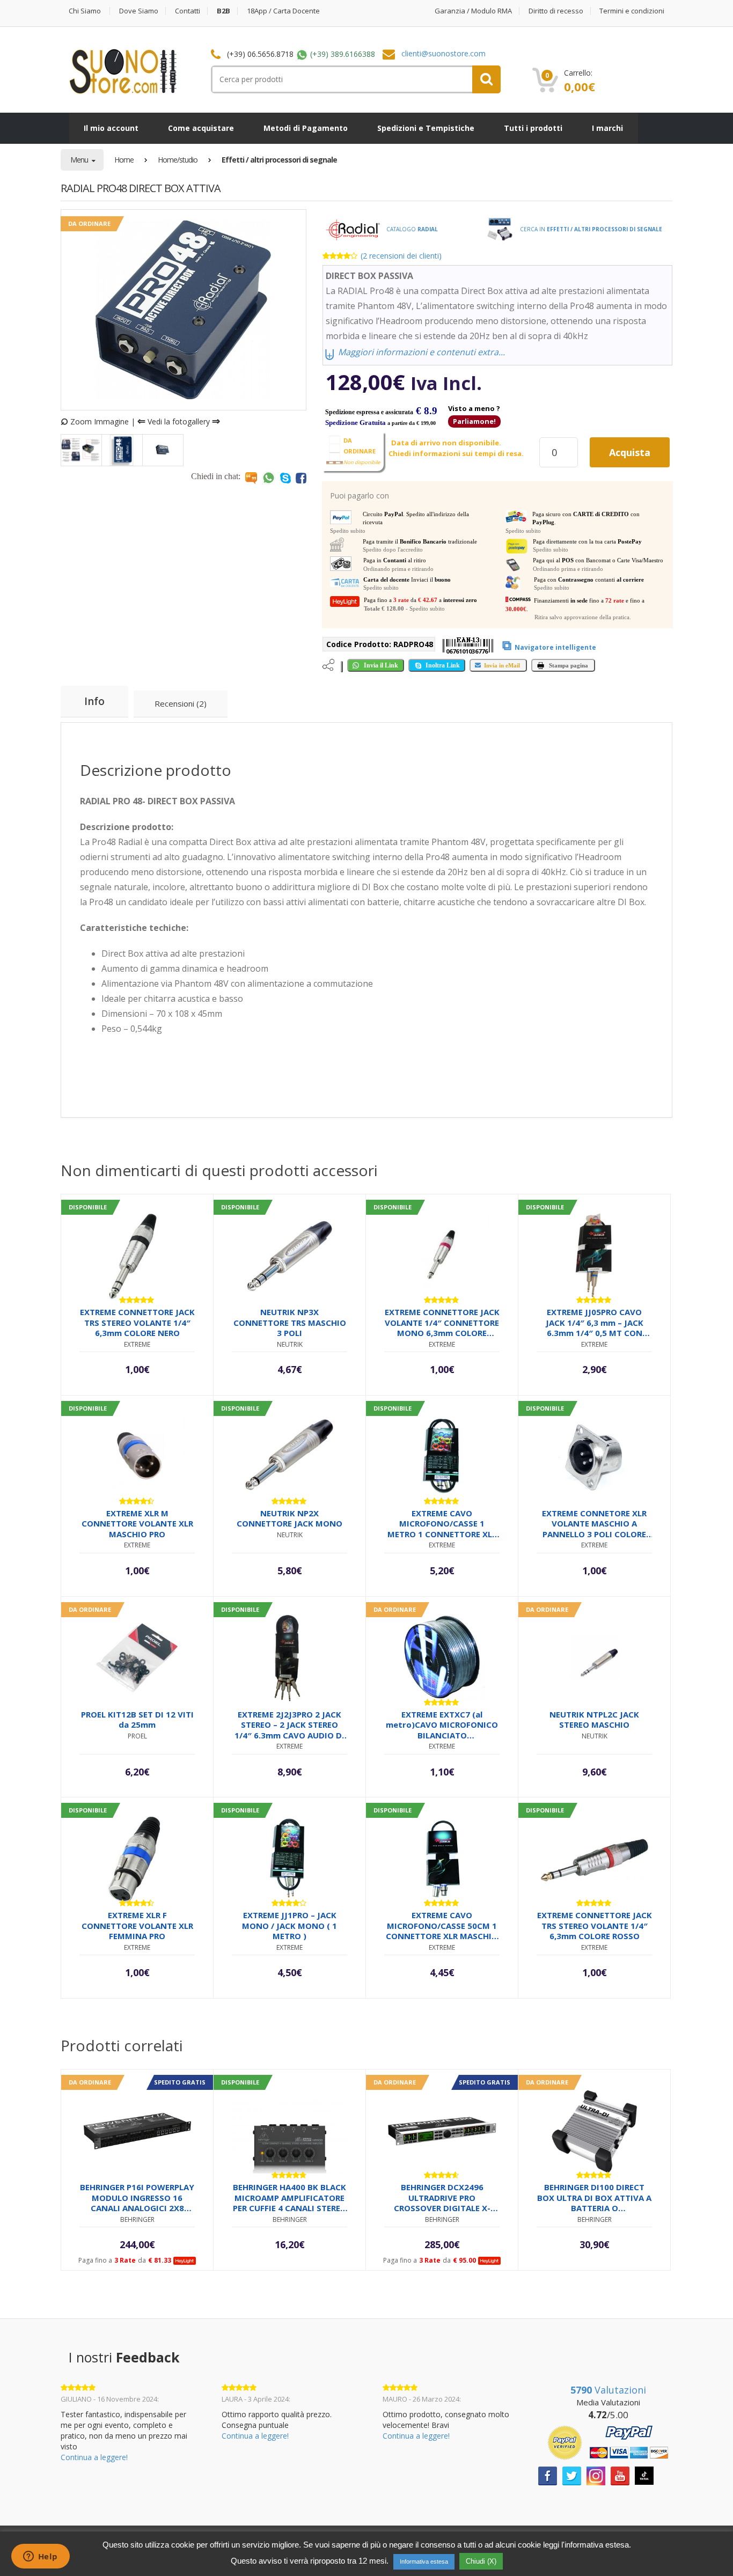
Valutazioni (608, 2390)
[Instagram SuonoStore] (596, 2475)
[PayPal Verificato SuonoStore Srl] (608, 2442)
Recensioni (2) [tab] (181, 703)
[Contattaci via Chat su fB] (301, 478)
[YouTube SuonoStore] (620, 2475)
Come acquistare (201, 128)
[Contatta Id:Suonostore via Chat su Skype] (285, 478)
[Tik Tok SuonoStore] (644, 2475)
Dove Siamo (139, 11)
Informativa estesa (424, 2562)
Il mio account (111, 128)
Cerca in (590, 229)
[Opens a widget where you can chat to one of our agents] (40, 2557)
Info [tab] (94, 701)
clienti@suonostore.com (444, 53)
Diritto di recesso (556, 11)
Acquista (630, 452)
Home (124, 160)
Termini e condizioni (632, 11)
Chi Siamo (85, 11)
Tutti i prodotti (533, 128)
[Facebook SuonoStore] (548, 2475)
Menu (80, 160)
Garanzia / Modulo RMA (473, 11)
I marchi (607, 128)
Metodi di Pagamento (306, 128)
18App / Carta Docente (283, 11)
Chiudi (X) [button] (481, 2561)
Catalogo (411, 229)
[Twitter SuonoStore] (572, 2475)
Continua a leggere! (94, 2457)
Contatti (188, 11)
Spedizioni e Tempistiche (426, 128)
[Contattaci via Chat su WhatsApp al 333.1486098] (269, 478)
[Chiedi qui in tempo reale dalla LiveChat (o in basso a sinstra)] (251, 478)
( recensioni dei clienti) (401, 256)
